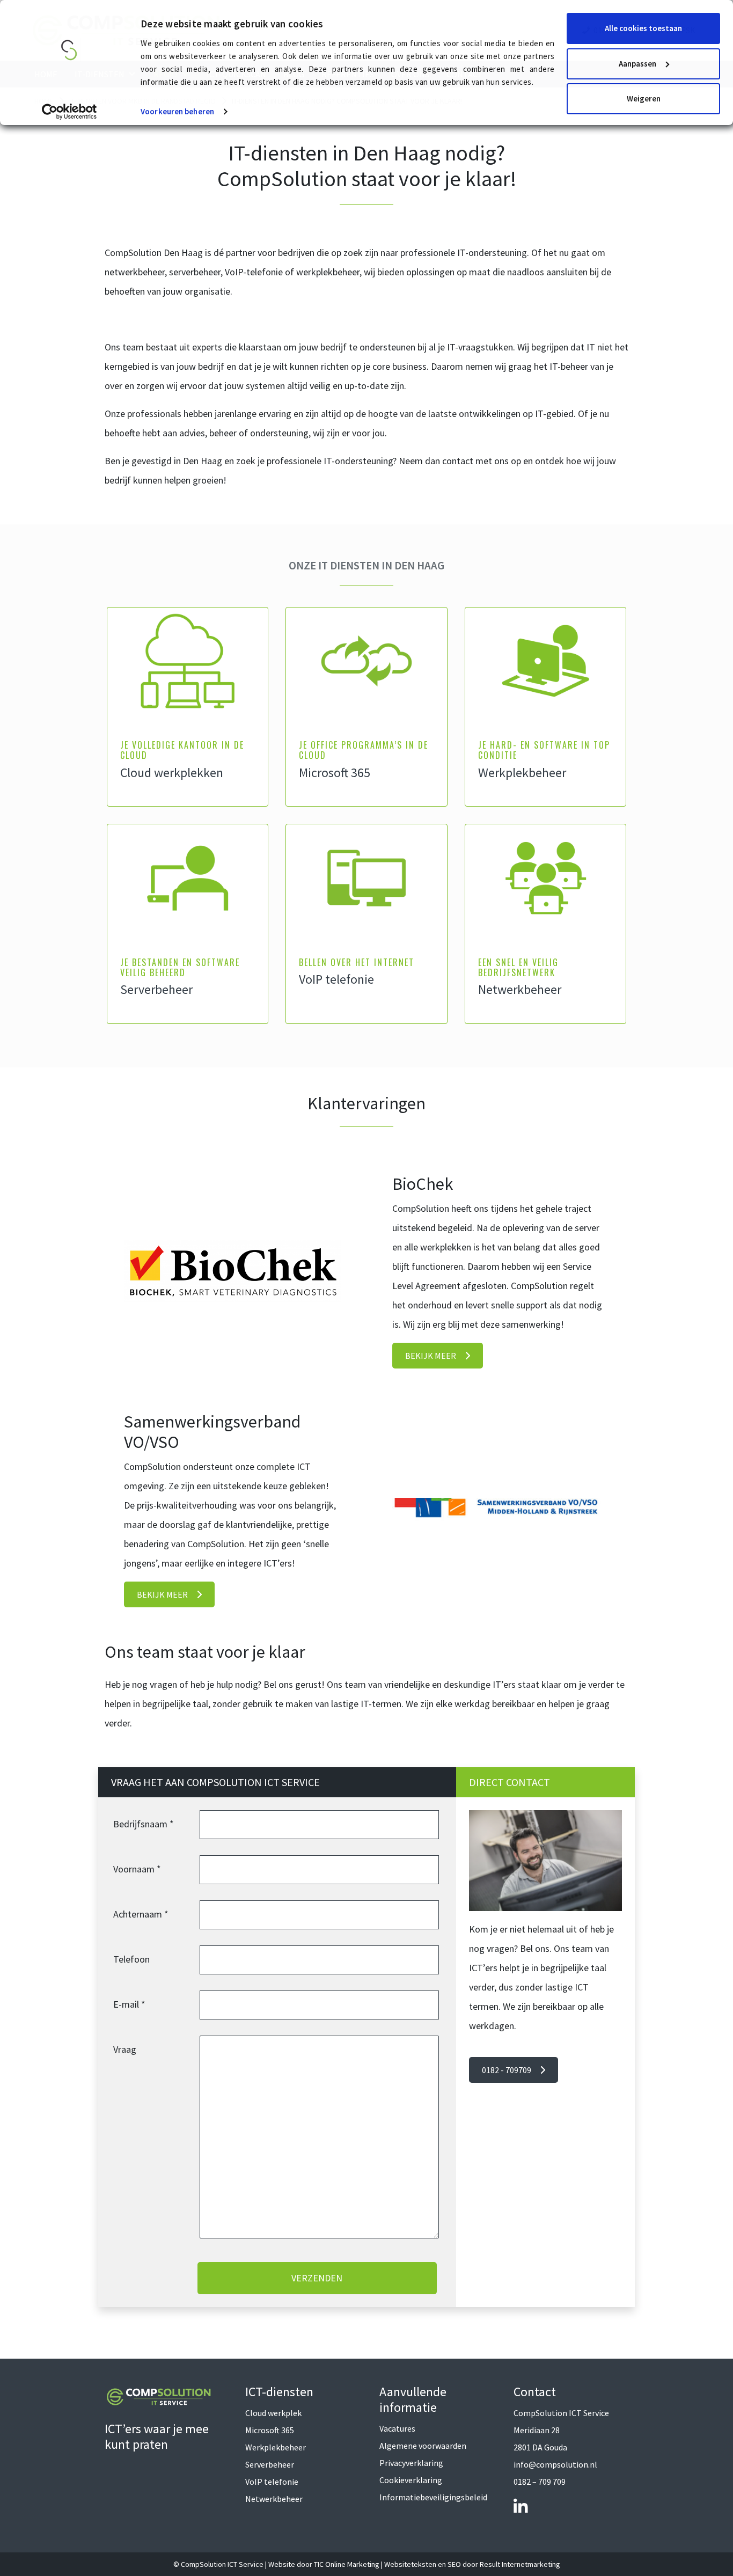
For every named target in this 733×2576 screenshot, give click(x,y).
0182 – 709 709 (540, 2482)
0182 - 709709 (507, 2070)
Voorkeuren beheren (177, 111)
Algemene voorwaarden (423, 2446)
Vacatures (397, 2428)
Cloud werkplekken (172, 773)
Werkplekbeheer (522, 773)
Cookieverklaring (411, 2480)
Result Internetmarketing (520, 2564)
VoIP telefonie (336, 979)
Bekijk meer (431, 1356)
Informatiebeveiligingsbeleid (433, 2497)
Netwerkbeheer (520, 989)
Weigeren (644, 98)
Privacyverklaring (411, 2463)
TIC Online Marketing (347, 2564)
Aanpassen (637, 64)
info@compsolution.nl (555, 2464)
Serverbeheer (156, 989)
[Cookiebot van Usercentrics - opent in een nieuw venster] (69, 112)
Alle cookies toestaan (643, 28)
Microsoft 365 (335, 773)
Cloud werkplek (273, 2413)
